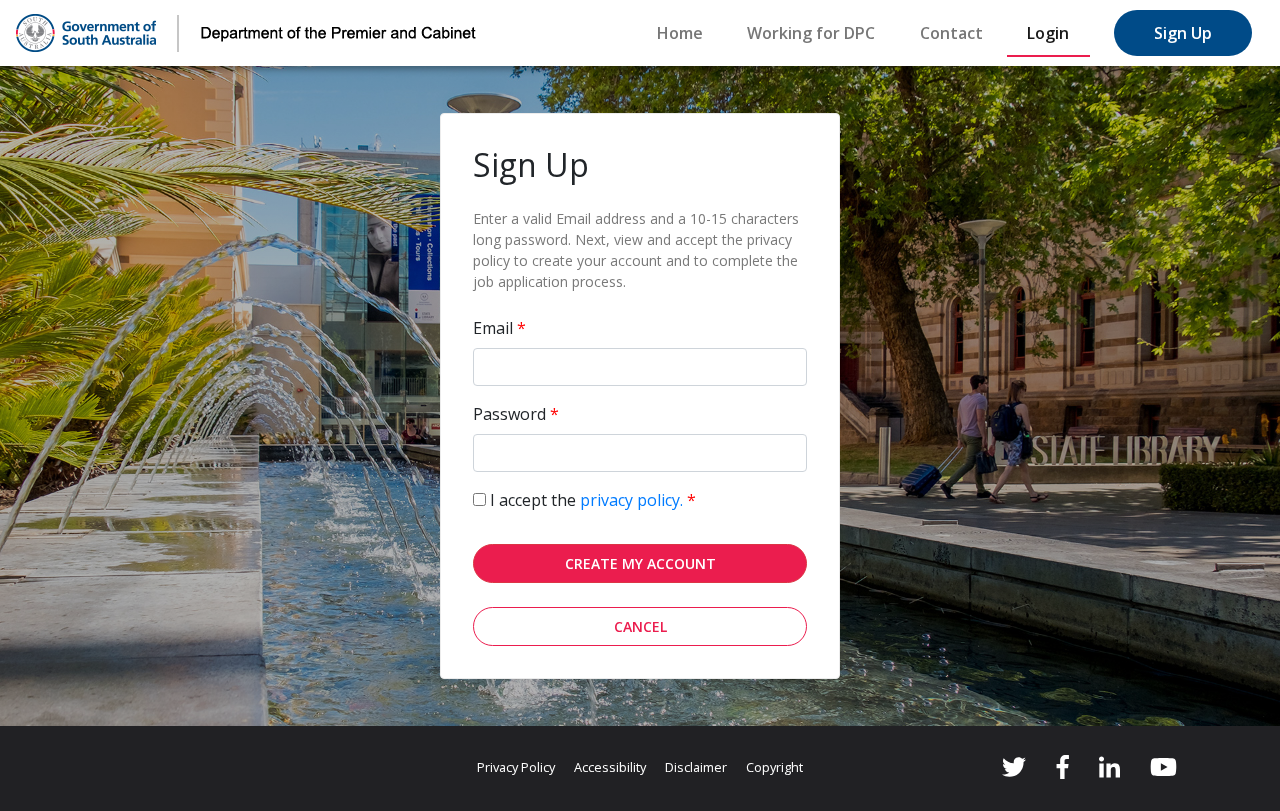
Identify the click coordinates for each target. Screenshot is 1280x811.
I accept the (584, 500)
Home (680, 33)
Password (516, 414)
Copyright (774, 767)
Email (499, 328)
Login (1048, 33)
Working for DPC (811, 33)
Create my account (640, 563)
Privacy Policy (516, 767)
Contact (951, 33)
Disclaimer (696, 767)
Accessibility (610, 767)
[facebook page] (1068, 766)
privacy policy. (631, 500)
